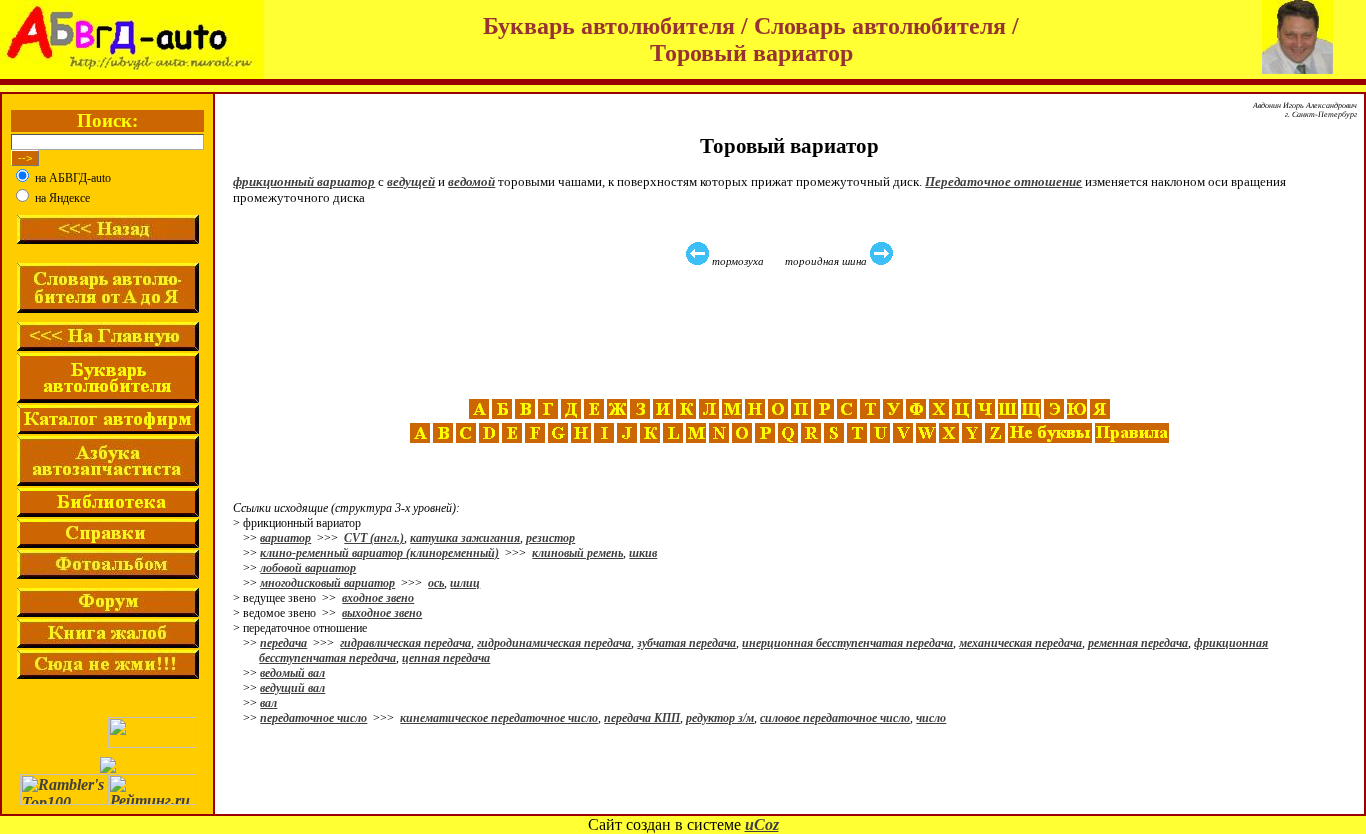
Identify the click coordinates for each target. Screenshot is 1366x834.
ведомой (471, 181)
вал (268, 703)
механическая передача (1020, 643)
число (931, 718)
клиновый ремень (577, 553)
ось (436, 583)
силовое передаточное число (835, 718)
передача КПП (642, 718)
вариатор (285, 538)
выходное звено (382, 613)
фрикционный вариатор (304, 181)
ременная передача (1138, 643)
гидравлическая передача (405, 643)
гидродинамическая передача (554, 643)
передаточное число (313, 718)
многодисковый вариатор (327, 583)
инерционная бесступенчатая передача (847, 643)
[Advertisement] (792, 333)
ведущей (411, 181)
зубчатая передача (686, 643)
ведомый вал (292, 673)
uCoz (762, 824)
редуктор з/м (720, 718)
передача (283, 643)
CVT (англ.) (374, 538)
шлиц (465, 583)
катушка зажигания (465, 538)
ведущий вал (292, 688)
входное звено (378, 598)
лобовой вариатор (308, 568)
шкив (643, 553)
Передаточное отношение (1003, 181)
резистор (550, 538)
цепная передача (446, 658)
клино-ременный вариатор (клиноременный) (379, 553)
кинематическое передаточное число (499, 718)
